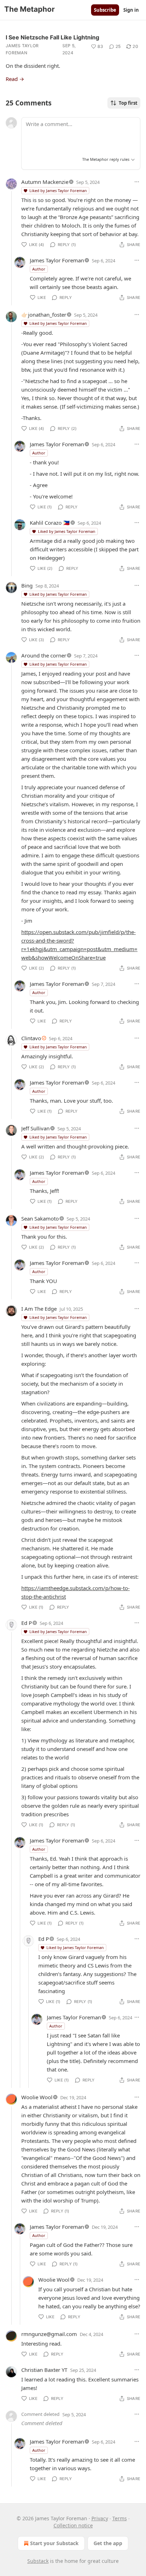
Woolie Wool (37, 2097)
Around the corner (44, 655)
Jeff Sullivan (35, 1128)
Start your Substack (54, 2543)
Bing (27, 585)
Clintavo (31, 1038)
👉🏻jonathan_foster (44, 315)
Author (39, 269)
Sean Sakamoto (40, 1218)
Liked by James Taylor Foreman (58, 190)
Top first (128, 103)
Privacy (100, 2518)
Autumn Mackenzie (45, 182)
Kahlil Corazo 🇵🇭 (50, 523)
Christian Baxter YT (44, 2370)
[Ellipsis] (137, 182)
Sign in (131, 10)
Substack (38, 2561)
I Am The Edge (39, 1309)
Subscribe (105, 10)
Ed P (27, 1623)
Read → (15, 79)
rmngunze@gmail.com (49, 2334)
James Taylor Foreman (22, 49)
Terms (120, 2518)
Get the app (108, 2543)
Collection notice (73, 2525)
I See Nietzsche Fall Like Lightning (52, 37)
